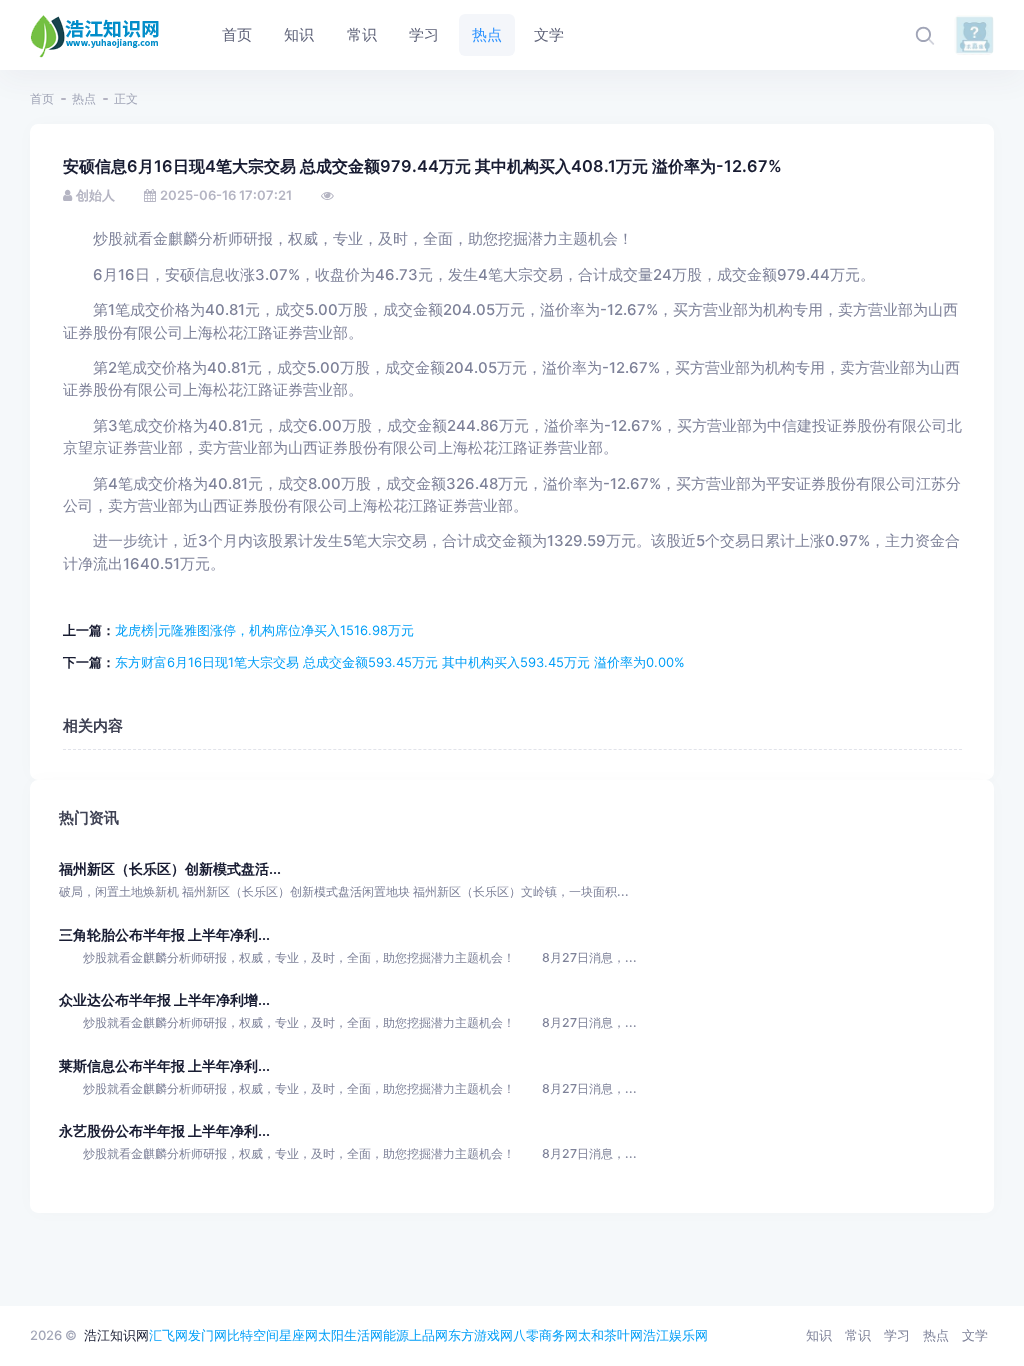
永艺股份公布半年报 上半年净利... (164, 1130)
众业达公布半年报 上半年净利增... (164, 999)
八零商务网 (545, 1335)
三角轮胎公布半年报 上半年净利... (164, 934)
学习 (897, 1335)
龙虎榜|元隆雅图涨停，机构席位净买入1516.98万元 (264, 630)
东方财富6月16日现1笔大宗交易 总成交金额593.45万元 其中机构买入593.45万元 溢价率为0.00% (400, 662)
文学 (975, 1335)
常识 (858, 1335)
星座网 (298, 1335)
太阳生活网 (350, 1335)
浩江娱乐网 (675, 1335)
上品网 (428, 1335)
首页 (42, 98)
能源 (396, 1335)
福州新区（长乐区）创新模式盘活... (170, 868)
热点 (84, 98)
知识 (819, 1335)
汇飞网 (168, 1335)
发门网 (207, 1335)
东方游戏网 (480, 1335)
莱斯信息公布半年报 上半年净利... (164, 1065)
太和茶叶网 (610, 1335)
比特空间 (253, 1335)
